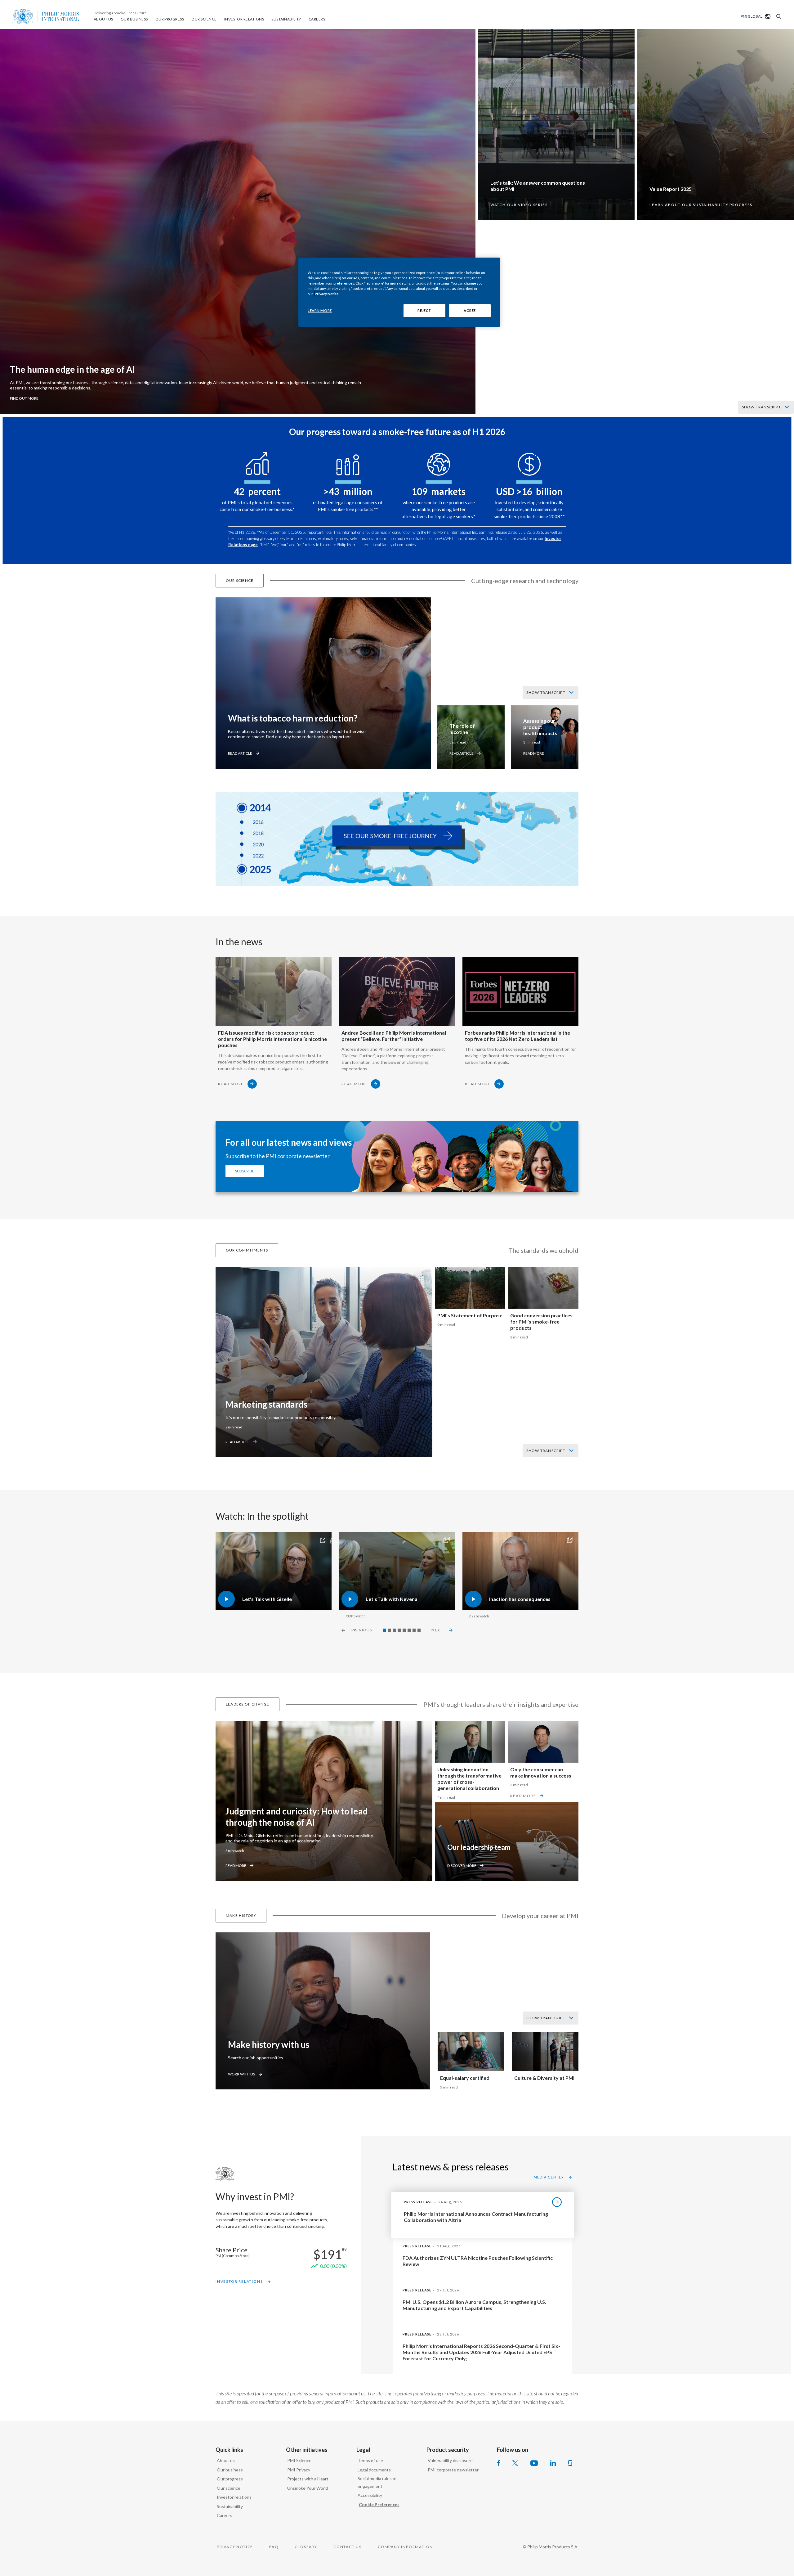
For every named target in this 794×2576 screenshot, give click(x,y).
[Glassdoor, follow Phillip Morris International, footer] (570, 2463)
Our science (229, 2488)
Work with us (241, 2074)
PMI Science (299, 2460)
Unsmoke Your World (308, 2488)
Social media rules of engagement (377, 2482)
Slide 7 (414, 1630)
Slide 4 (399, 1630)
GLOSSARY (306, 2547)
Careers (225, 2515)
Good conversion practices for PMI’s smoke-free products (541, 1322)
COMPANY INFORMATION (405, 2547)
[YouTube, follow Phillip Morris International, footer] (534, 2463)
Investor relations (234, 2497)
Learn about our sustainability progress (701, 205)
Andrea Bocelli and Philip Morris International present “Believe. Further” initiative (394, 1036)
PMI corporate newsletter (453, 2470)
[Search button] (778, 16)
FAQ (274, 2547)
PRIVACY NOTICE (235, 2547)
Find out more (24, 398)
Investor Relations (239, 2281)
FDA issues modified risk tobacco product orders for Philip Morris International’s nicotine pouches (272, 1039)
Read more (534, 753)
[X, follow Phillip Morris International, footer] (515, 2463)
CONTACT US (348, 2547)
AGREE (470, 310)
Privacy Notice (327, 294)
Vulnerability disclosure (450, 2460)
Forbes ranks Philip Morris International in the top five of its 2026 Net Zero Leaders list (517, 1036)
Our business (230, 2470)
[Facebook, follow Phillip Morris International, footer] (498, 2463)
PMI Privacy (299, 2470)
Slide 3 (394, 1630)
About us (226, 2460)
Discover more (462, 1866)
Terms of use (370, 2460)
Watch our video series (519, 205)
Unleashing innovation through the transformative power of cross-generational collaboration (469, 1779)
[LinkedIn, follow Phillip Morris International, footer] (553, 2463)
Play (220, 1535)
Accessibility (370, 2495)
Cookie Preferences (379, 2504)
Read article (240, 753)
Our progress (230, 2479)
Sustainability (230, 2506)
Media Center (549, 2177)
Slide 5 (404, 1630)
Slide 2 (389, 1630)
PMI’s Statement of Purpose (470, 1315)
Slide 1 (384, 1630)
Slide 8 (419, 1630)
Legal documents (374, 2470)
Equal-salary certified (465, 2078)
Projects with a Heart (308, 2479)
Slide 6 (409, 1630)
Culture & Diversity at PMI (544, 2078)
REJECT (424, 310)
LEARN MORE (320, 310)
